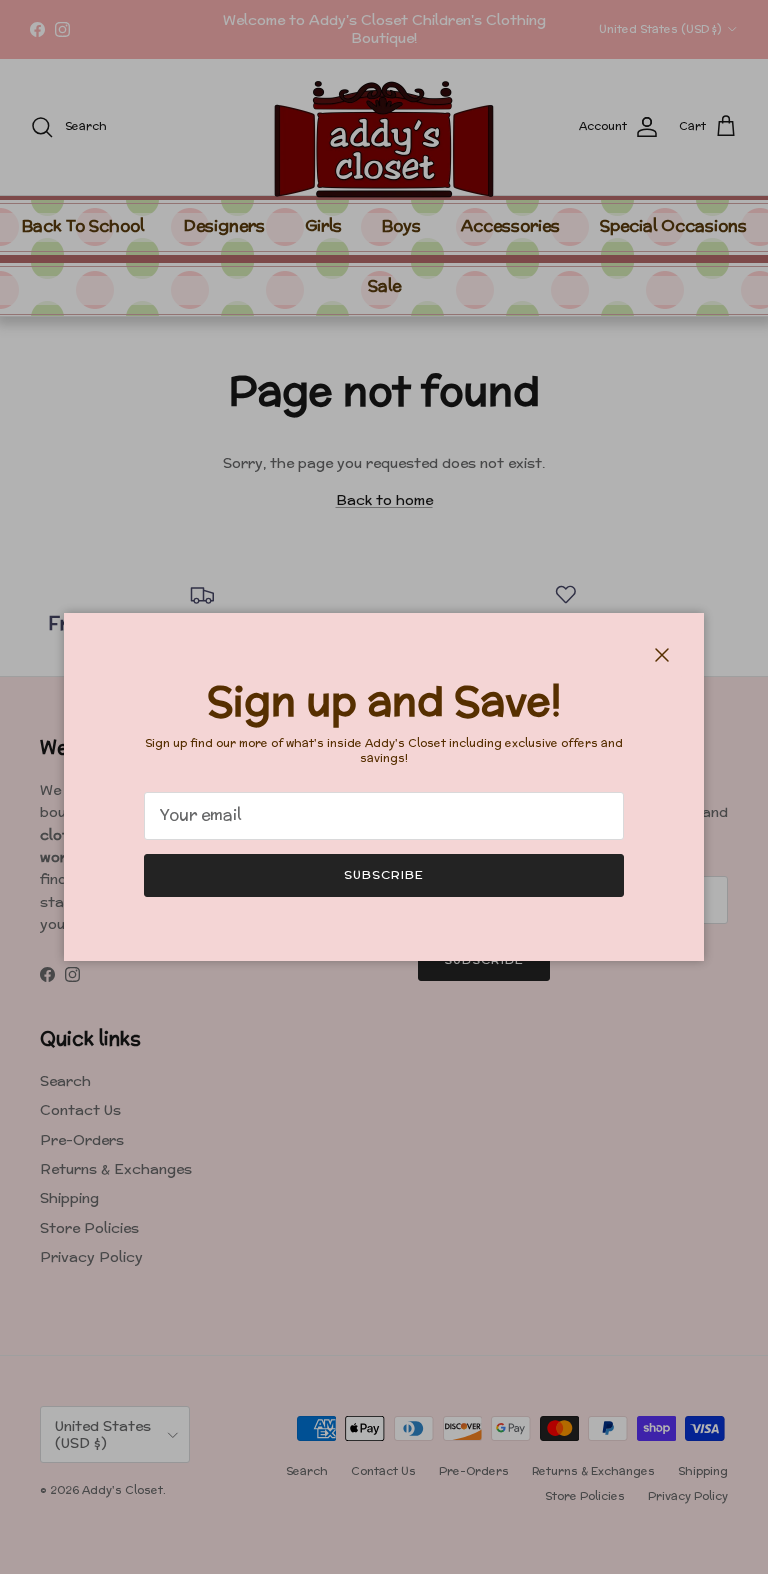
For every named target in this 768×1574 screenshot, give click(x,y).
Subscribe (384, 874)
